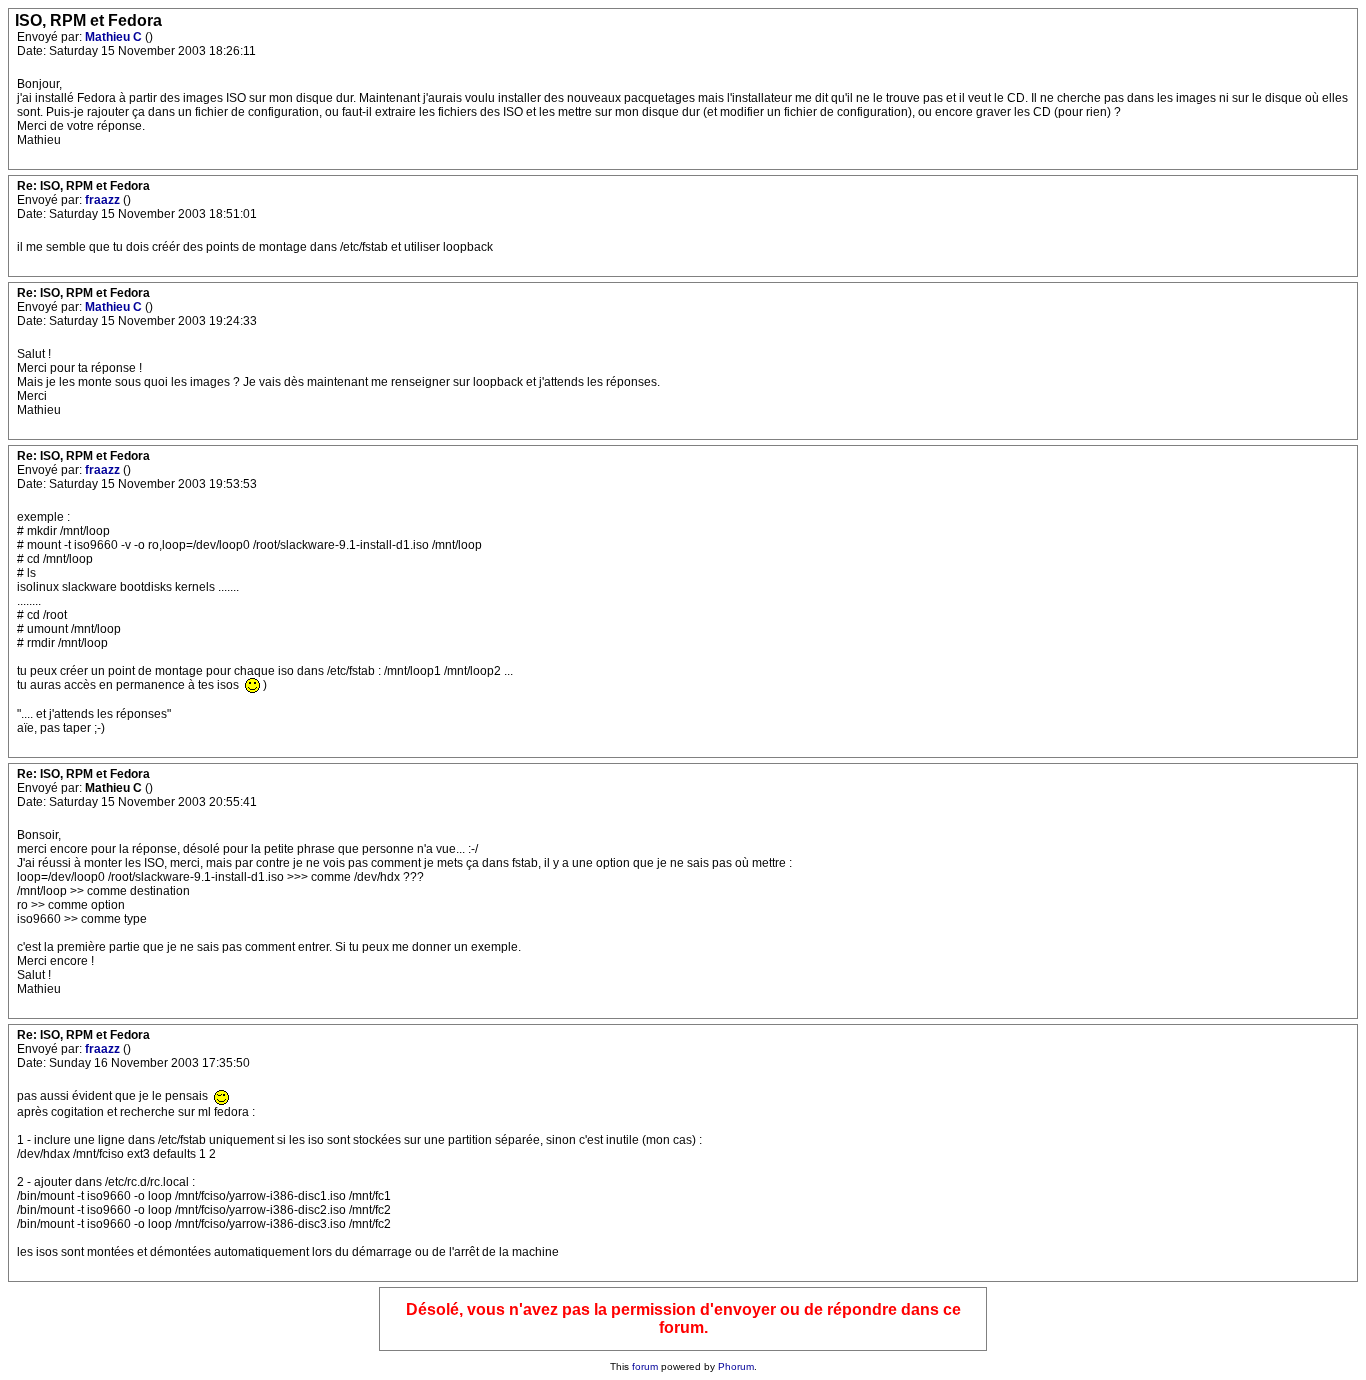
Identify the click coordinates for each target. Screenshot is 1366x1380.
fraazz (104, 200)
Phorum (736, 1366)
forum (645, 1366)
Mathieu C (115, 37)
